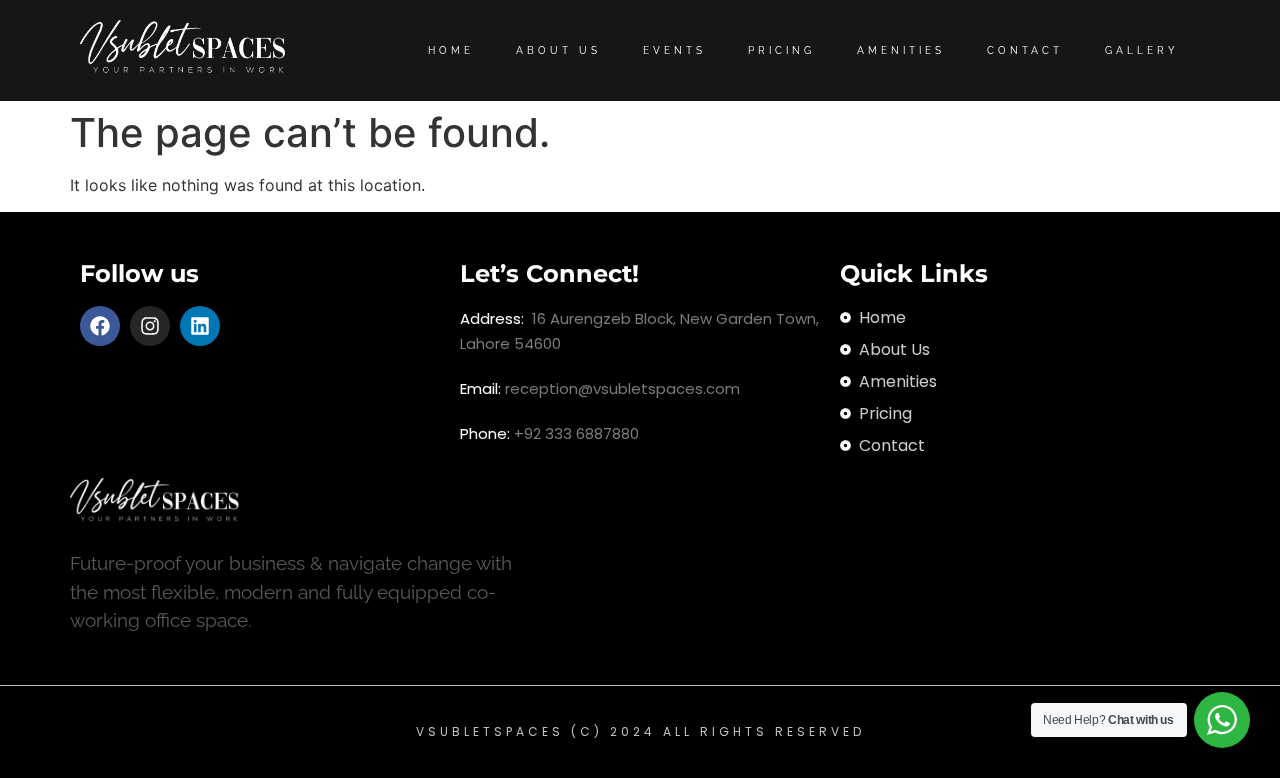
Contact (1025, 50)
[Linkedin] (200, 326)
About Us (558, 50)
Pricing (781, 50)
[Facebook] (100, 326)
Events (674, 50)
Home (451, 50)
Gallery (1142, 50)
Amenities (901, 50)
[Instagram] (150, 326)
